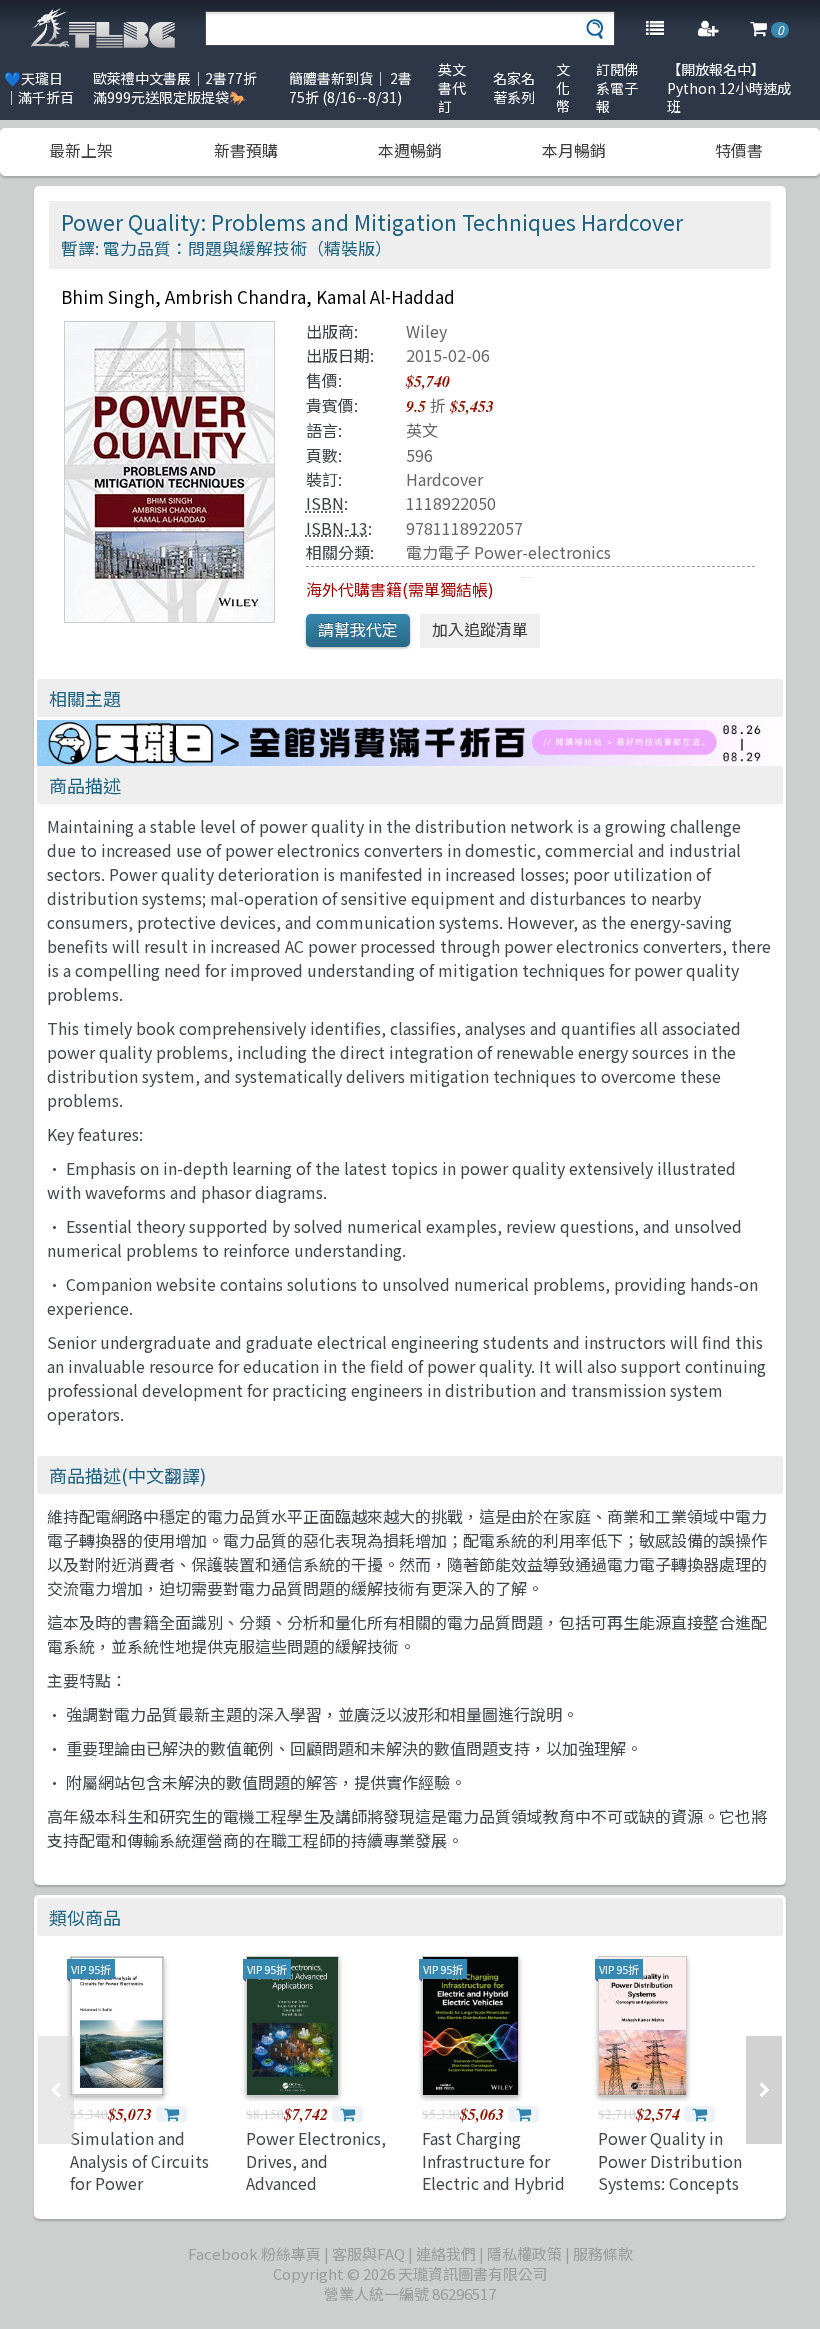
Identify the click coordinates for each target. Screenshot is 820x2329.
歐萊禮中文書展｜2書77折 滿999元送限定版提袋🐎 (175, 87)
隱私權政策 (524, 2253)
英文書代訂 (452, 87)
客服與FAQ (368, 2253)
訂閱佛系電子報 (617, 87)
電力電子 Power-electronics (508, 552)
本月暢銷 (574, 150)
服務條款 (603, 2253)
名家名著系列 (514, 87)
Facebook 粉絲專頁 (254, 2253)
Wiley (426, 331)
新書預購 (246, 150)
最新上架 (81, 150)
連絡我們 (446, 2253)
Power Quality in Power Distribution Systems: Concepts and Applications (670, 2171)
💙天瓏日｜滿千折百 (39, 87)
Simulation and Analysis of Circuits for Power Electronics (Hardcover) (139, 2183)
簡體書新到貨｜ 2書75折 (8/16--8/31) (350, 87)
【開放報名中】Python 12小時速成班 (729, 87)
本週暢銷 (410, 150)
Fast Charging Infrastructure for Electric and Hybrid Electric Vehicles (493, 2171)
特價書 (739, 150)
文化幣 (563, 87)
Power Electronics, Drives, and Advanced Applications (316, 2171)
